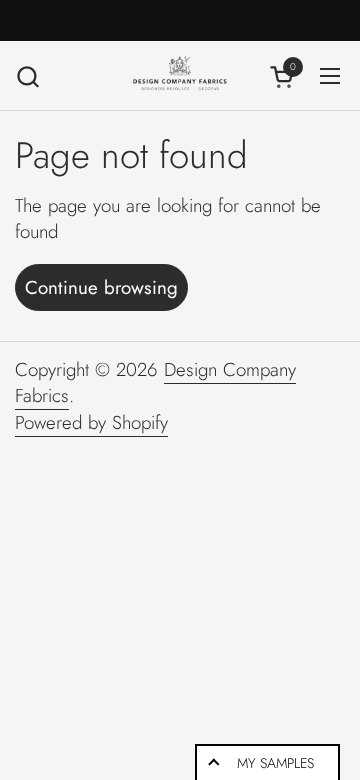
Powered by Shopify (91, 422)
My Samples (275, 763)
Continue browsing (101, 287)
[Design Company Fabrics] (179, 76)
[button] (27, 76)
